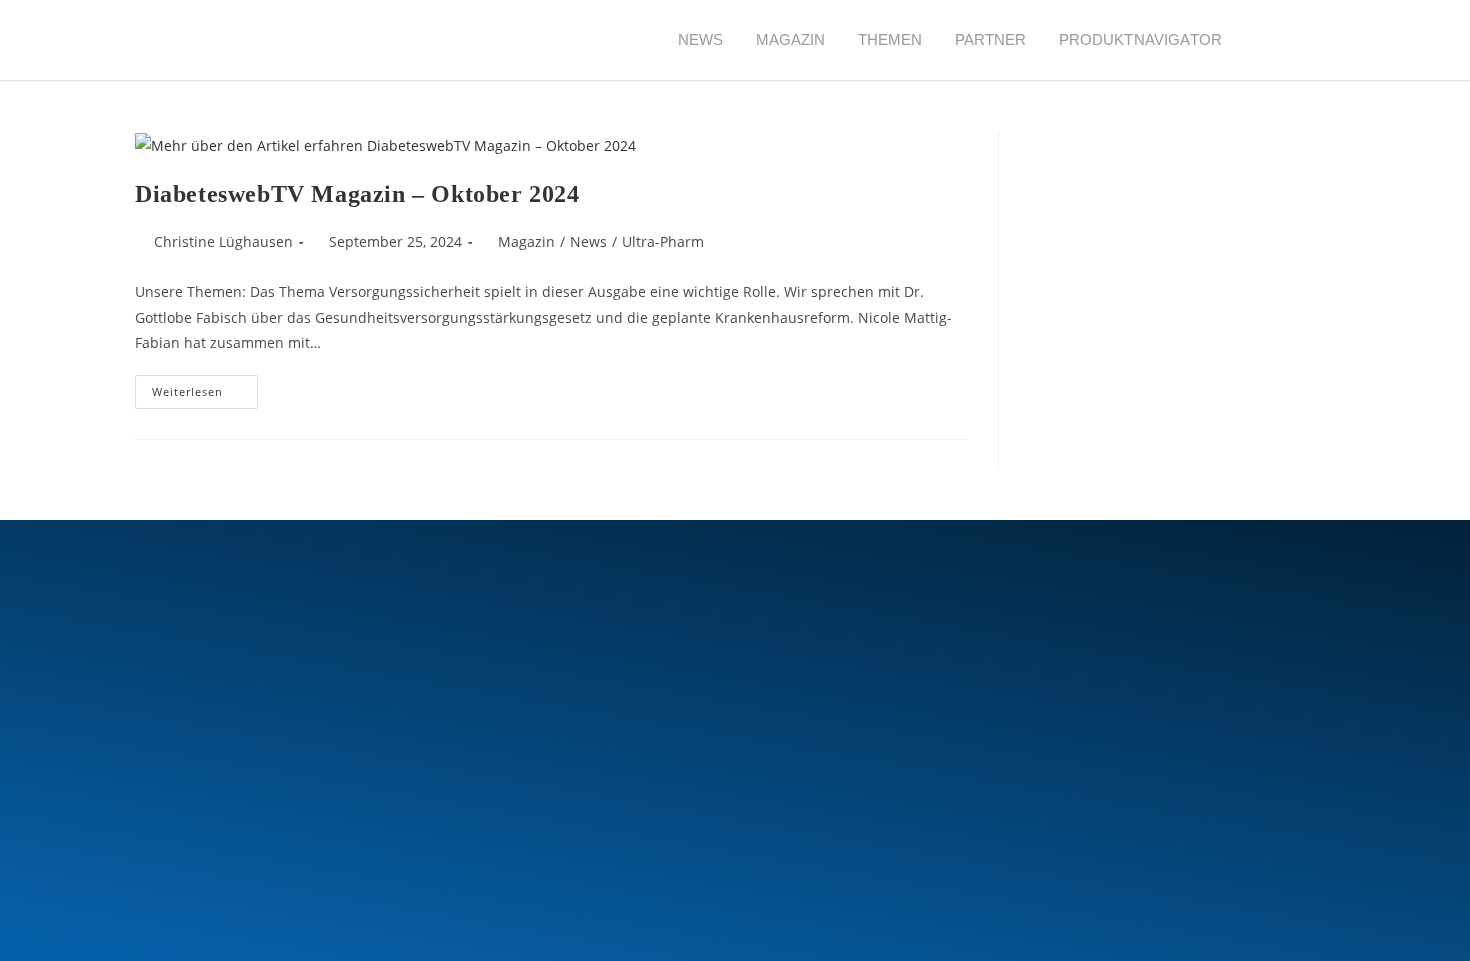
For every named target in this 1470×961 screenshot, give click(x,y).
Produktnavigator (1140, 39)
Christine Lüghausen (223, 241)
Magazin (526, 241)
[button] (1274, 40)
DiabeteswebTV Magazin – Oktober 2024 (357, 194)
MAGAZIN (791, 39)
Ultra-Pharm (663, 241)
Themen (890, 39)
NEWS (701, 39)
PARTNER (991, 39)
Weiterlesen (205, 387)
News (588, 241)
